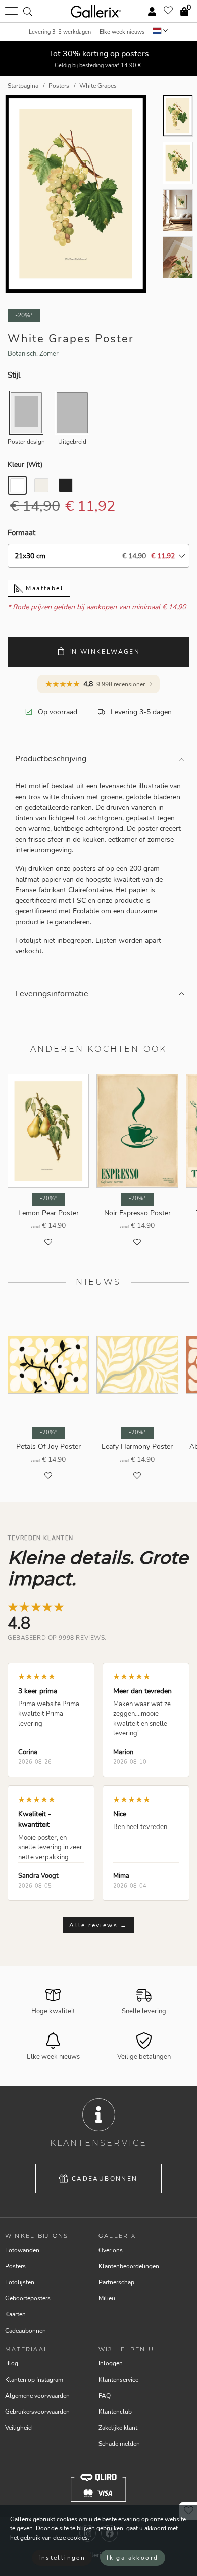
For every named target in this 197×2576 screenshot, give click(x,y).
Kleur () (25, 464)
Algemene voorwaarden (37, 2396)
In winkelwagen (105, 652)
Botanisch (22, 354)
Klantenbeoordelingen (129, 2266)
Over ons (111, 2250)
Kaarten (15, 2314)
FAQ (105, 2396)
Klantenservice (118, 2380)
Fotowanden (22, 2250)
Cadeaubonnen (105, 2179)
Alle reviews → (98, 1925)
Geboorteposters (28, 2298)
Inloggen (111, 2363)
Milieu (107, 2298)
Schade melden (119, 2444)
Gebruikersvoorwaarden (37, 2412)
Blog (12, 2363)
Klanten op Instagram (34, 2380)
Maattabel (43, 588)
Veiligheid (18, 2428)
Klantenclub (115, 2412)
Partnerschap (116, 2282)
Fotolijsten (20, 2282)
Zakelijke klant (118, 2428)
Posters (15, 2266)
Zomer (49, 354)
